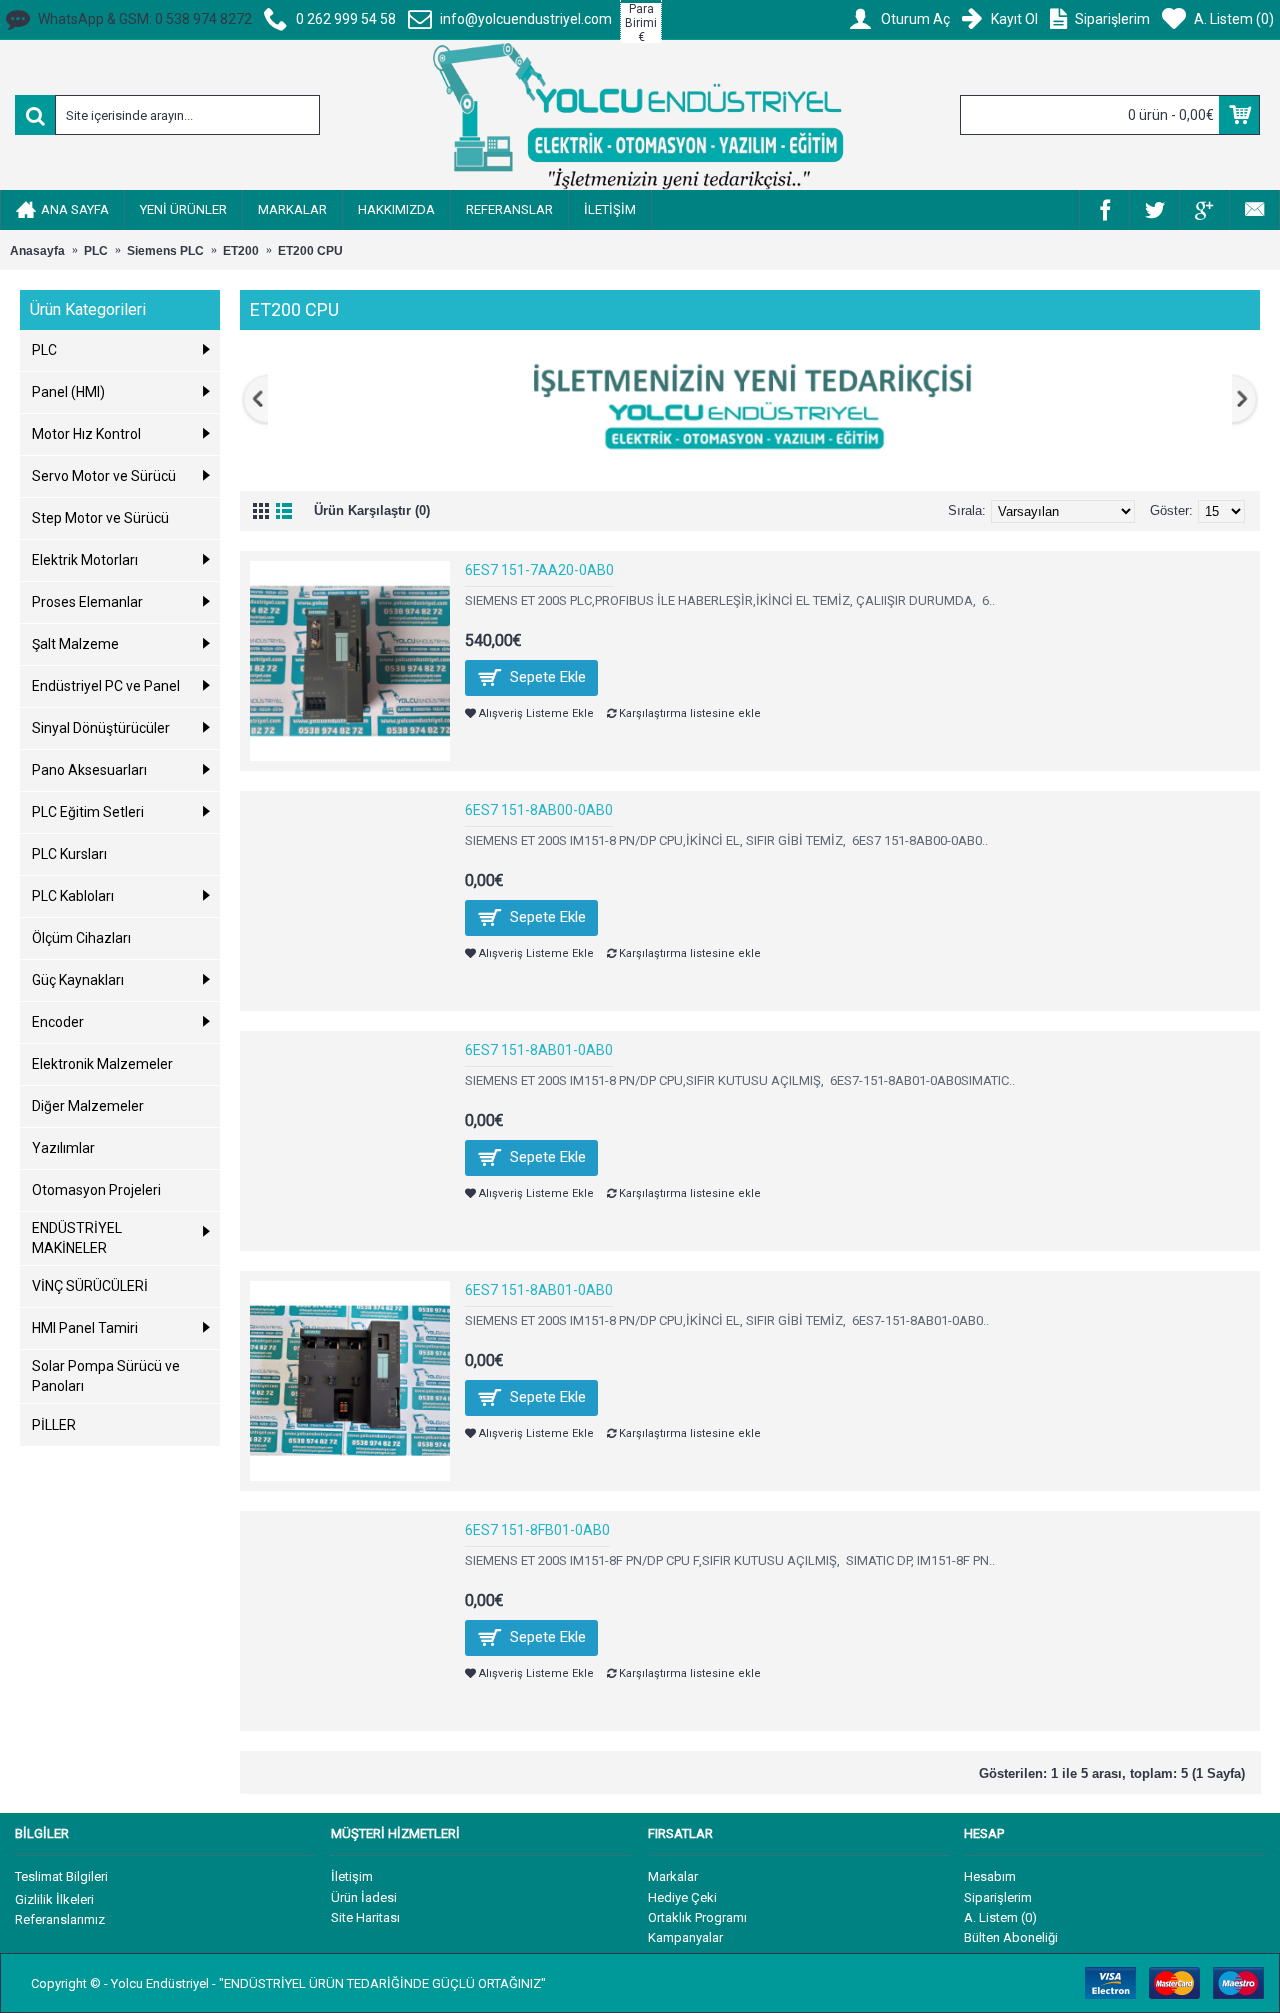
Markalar (673, 1876)
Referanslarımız (60, 1919)
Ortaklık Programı (697, 1917)
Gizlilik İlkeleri (54, 1899)
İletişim (352, 1876)
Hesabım (990, 1876)
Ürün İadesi (364, 1897)
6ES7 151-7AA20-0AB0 (539, 570)
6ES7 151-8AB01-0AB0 (539, 1050)
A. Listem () (1000, 1917)
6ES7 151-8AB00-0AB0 (539, 810)
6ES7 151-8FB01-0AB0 (537, 1530)
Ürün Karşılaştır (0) (372, 510)
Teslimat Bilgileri (61, 1876)
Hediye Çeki (682, 1897)
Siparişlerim (998, 1897)
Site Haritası (365, 1917)
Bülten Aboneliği (1011, 1937)
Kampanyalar (685, 1937)
